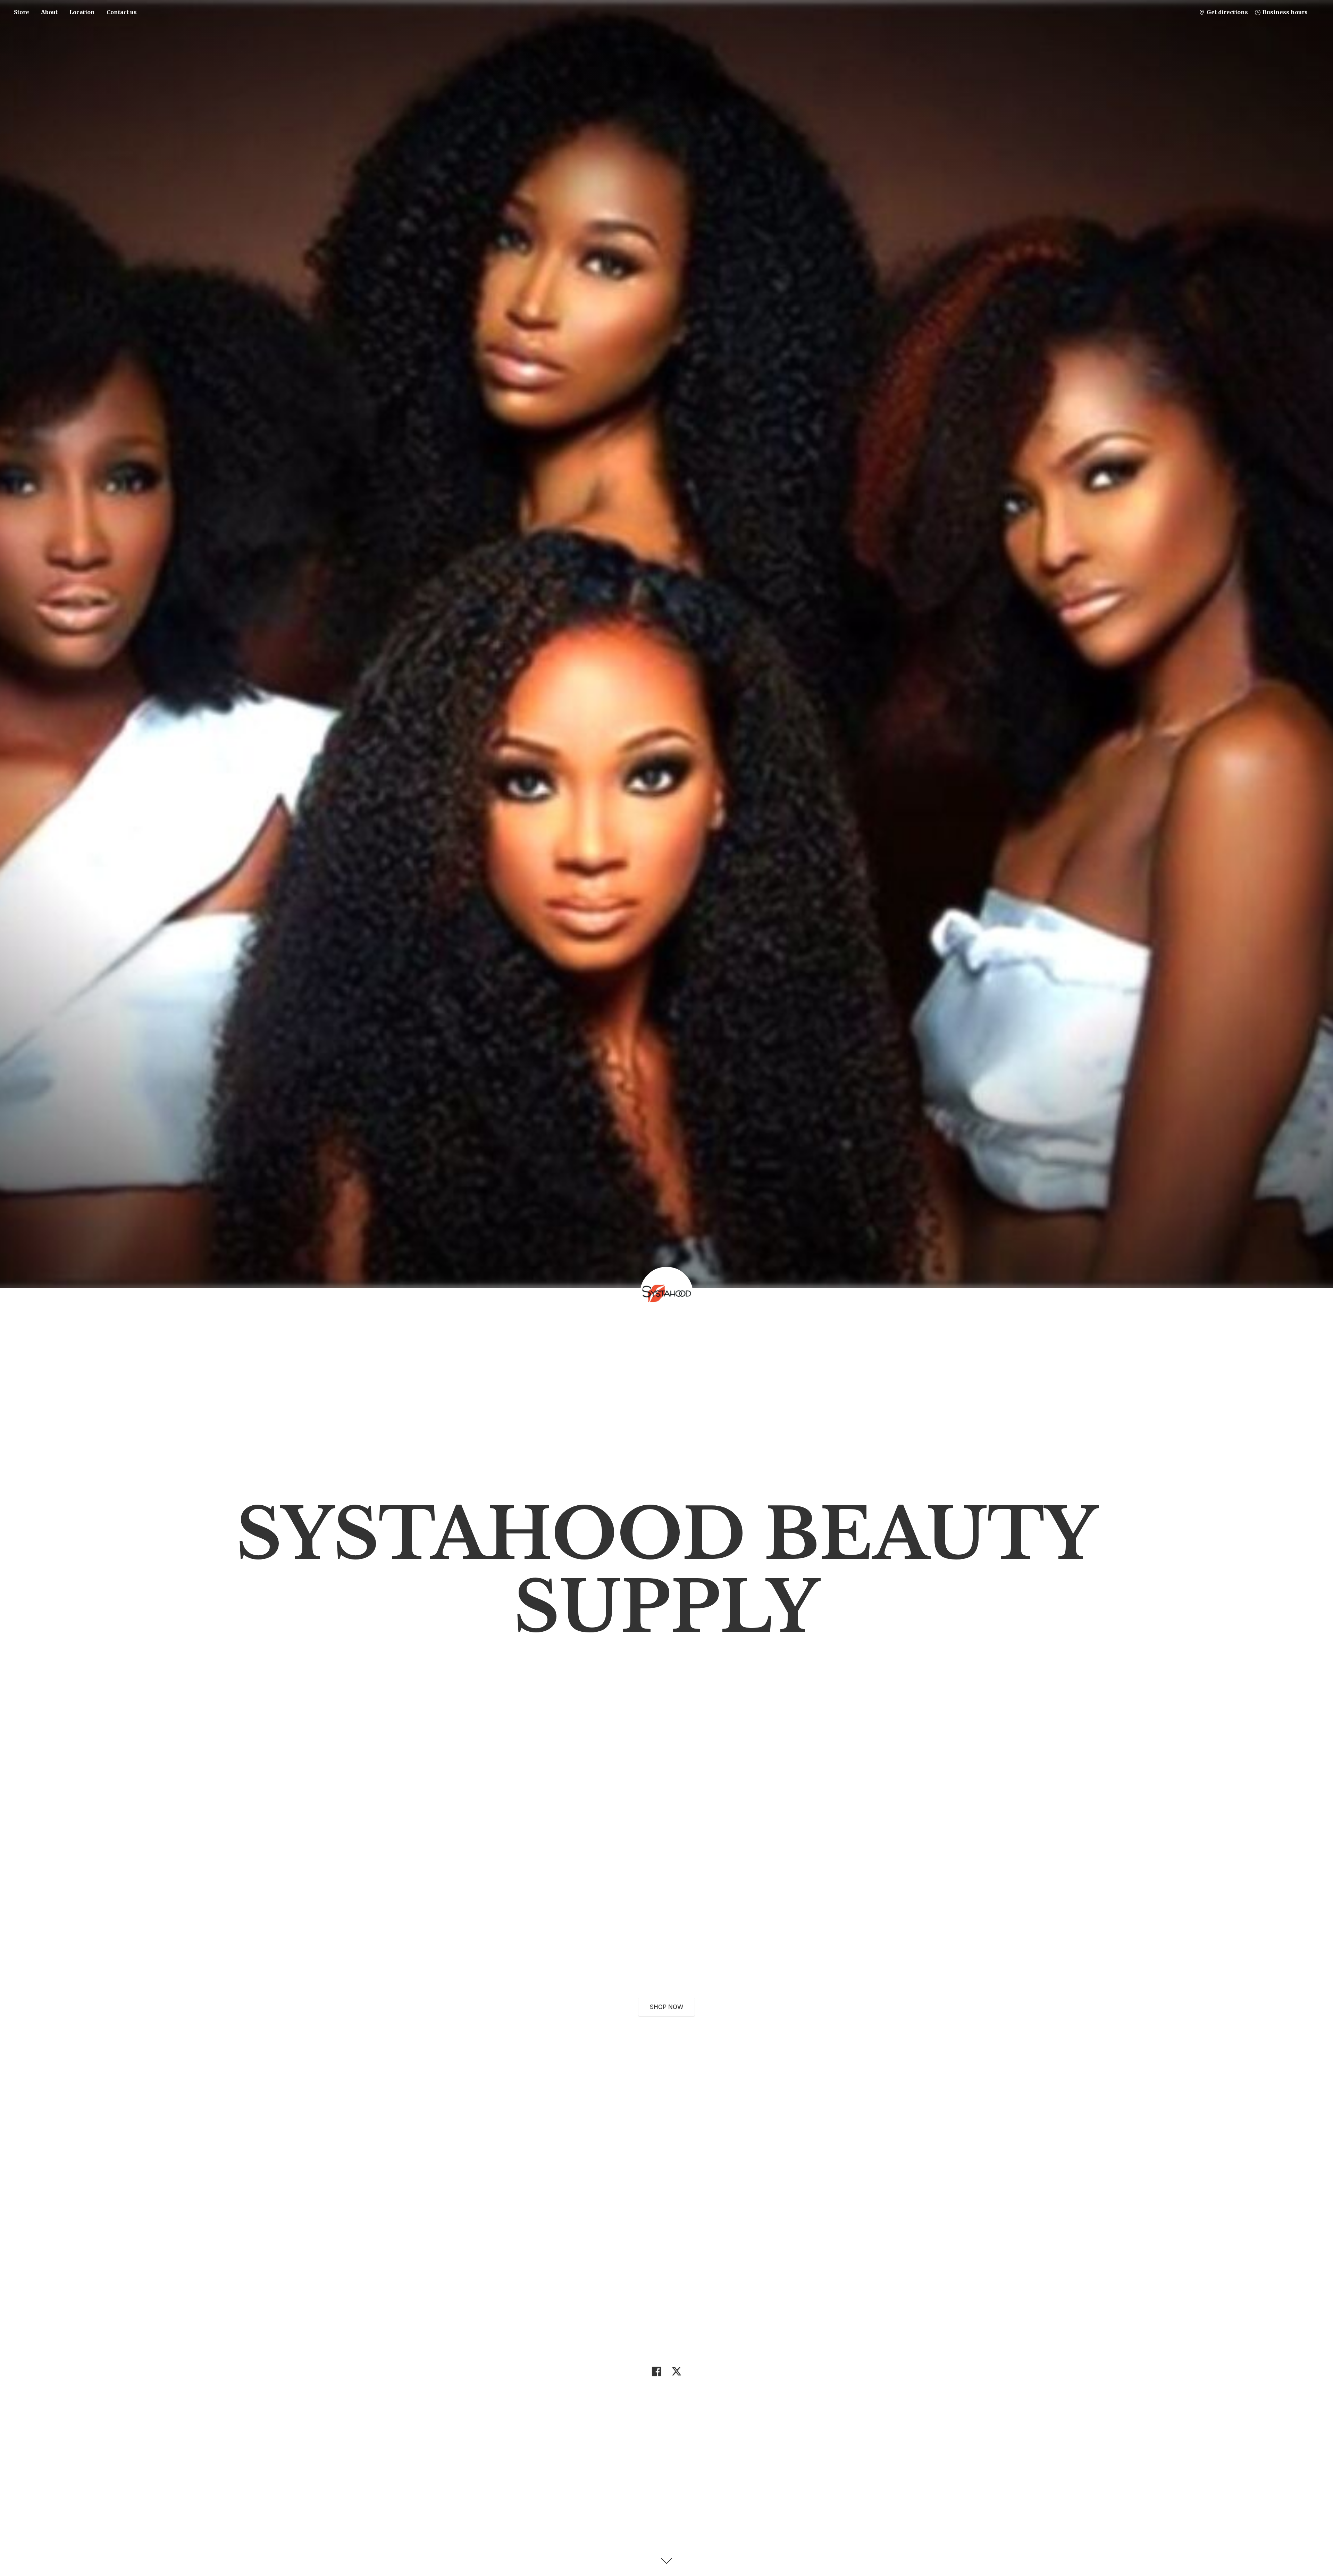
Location (82, 12)
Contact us (122, 12)
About (49, 12)
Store (22, 12)
